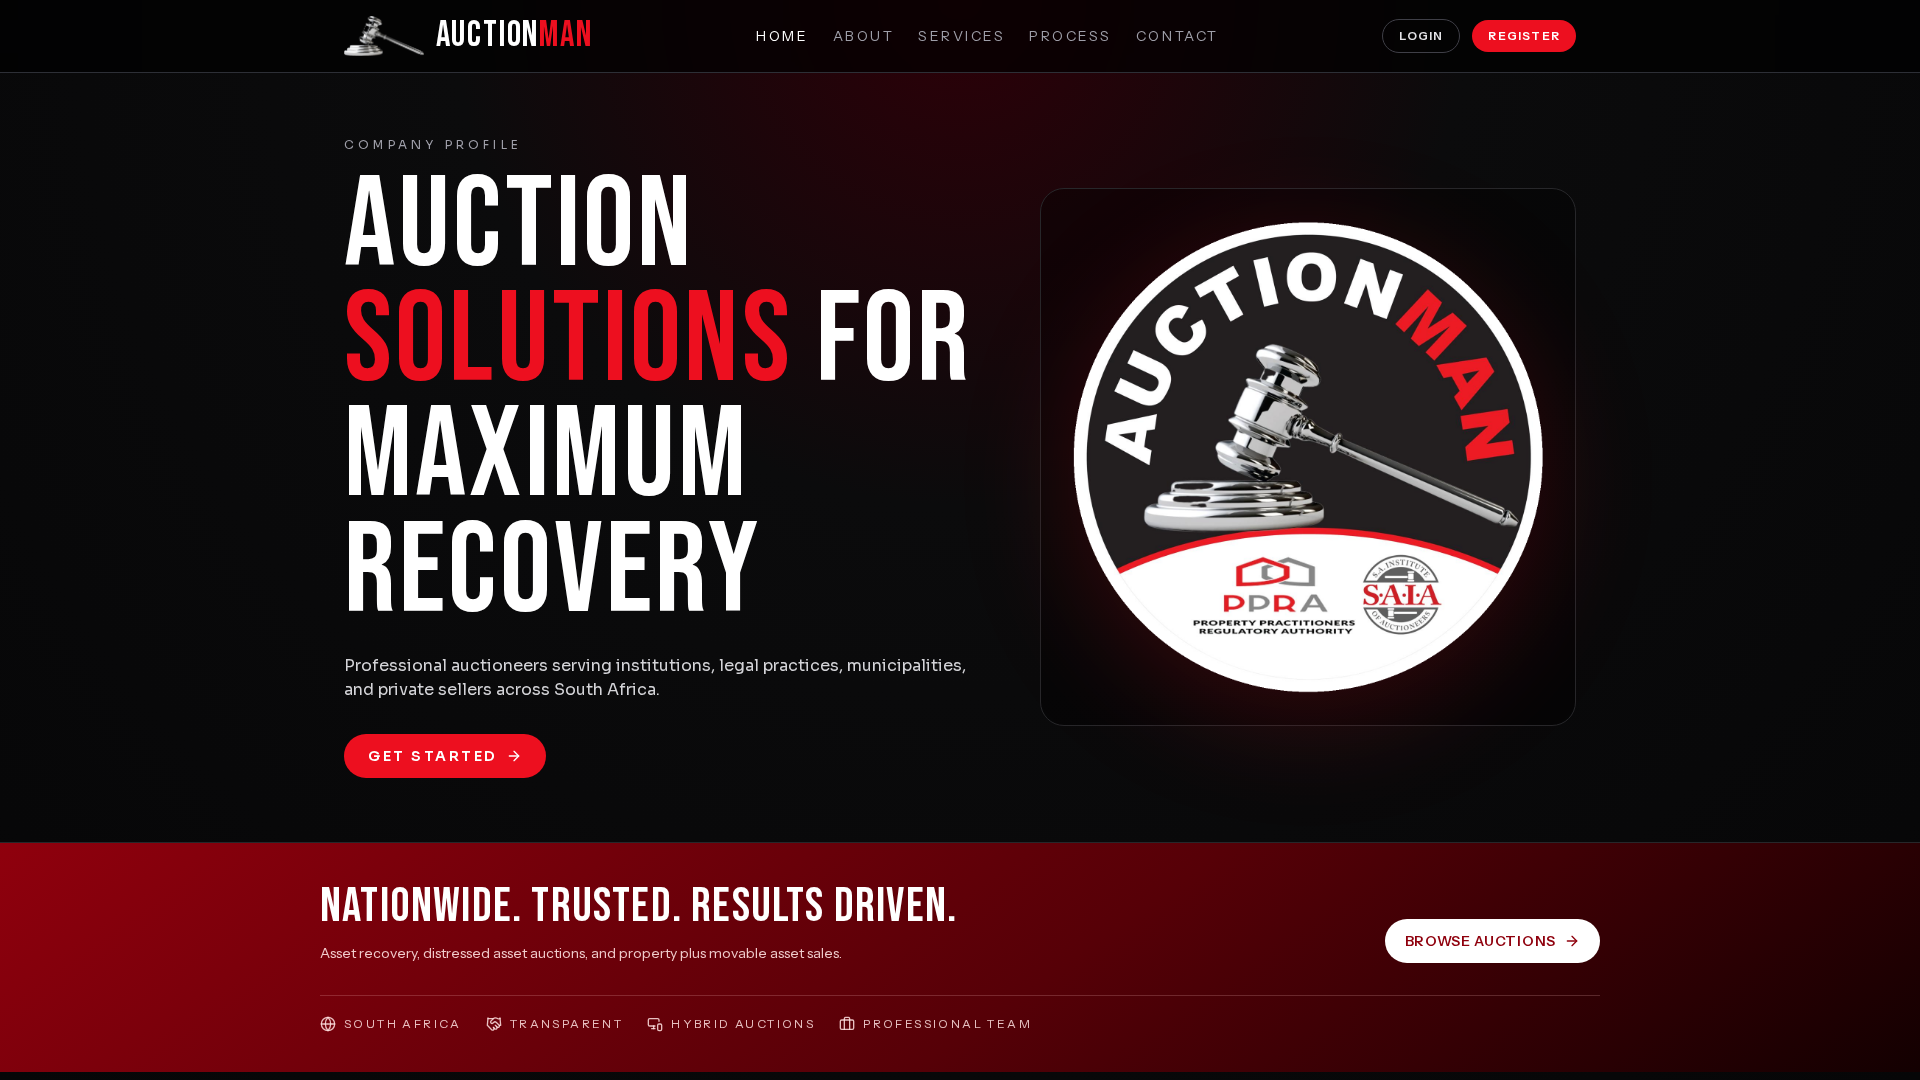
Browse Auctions (1481, 941)
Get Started (433, 756)
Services (961, 36)
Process (1070, 36)
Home (782, 36)
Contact (1177, 36)
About (864, 36)
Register (1524, 35)
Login (1421, 35)
